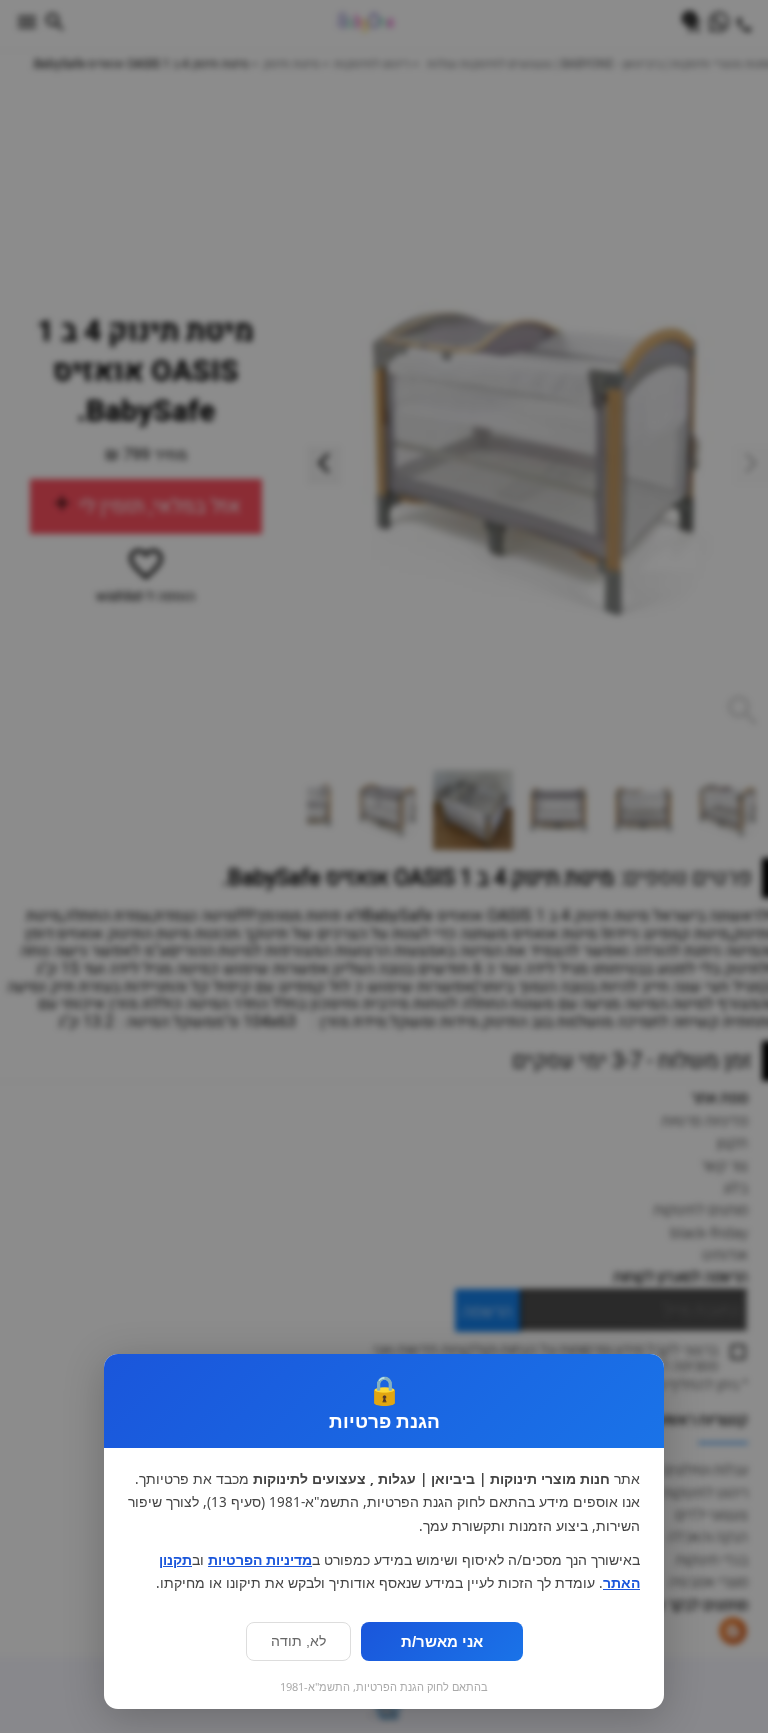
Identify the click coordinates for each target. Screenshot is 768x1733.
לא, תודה (298, 1641)
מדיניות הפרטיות (260, 1560)
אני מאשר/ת (442, 1641)
